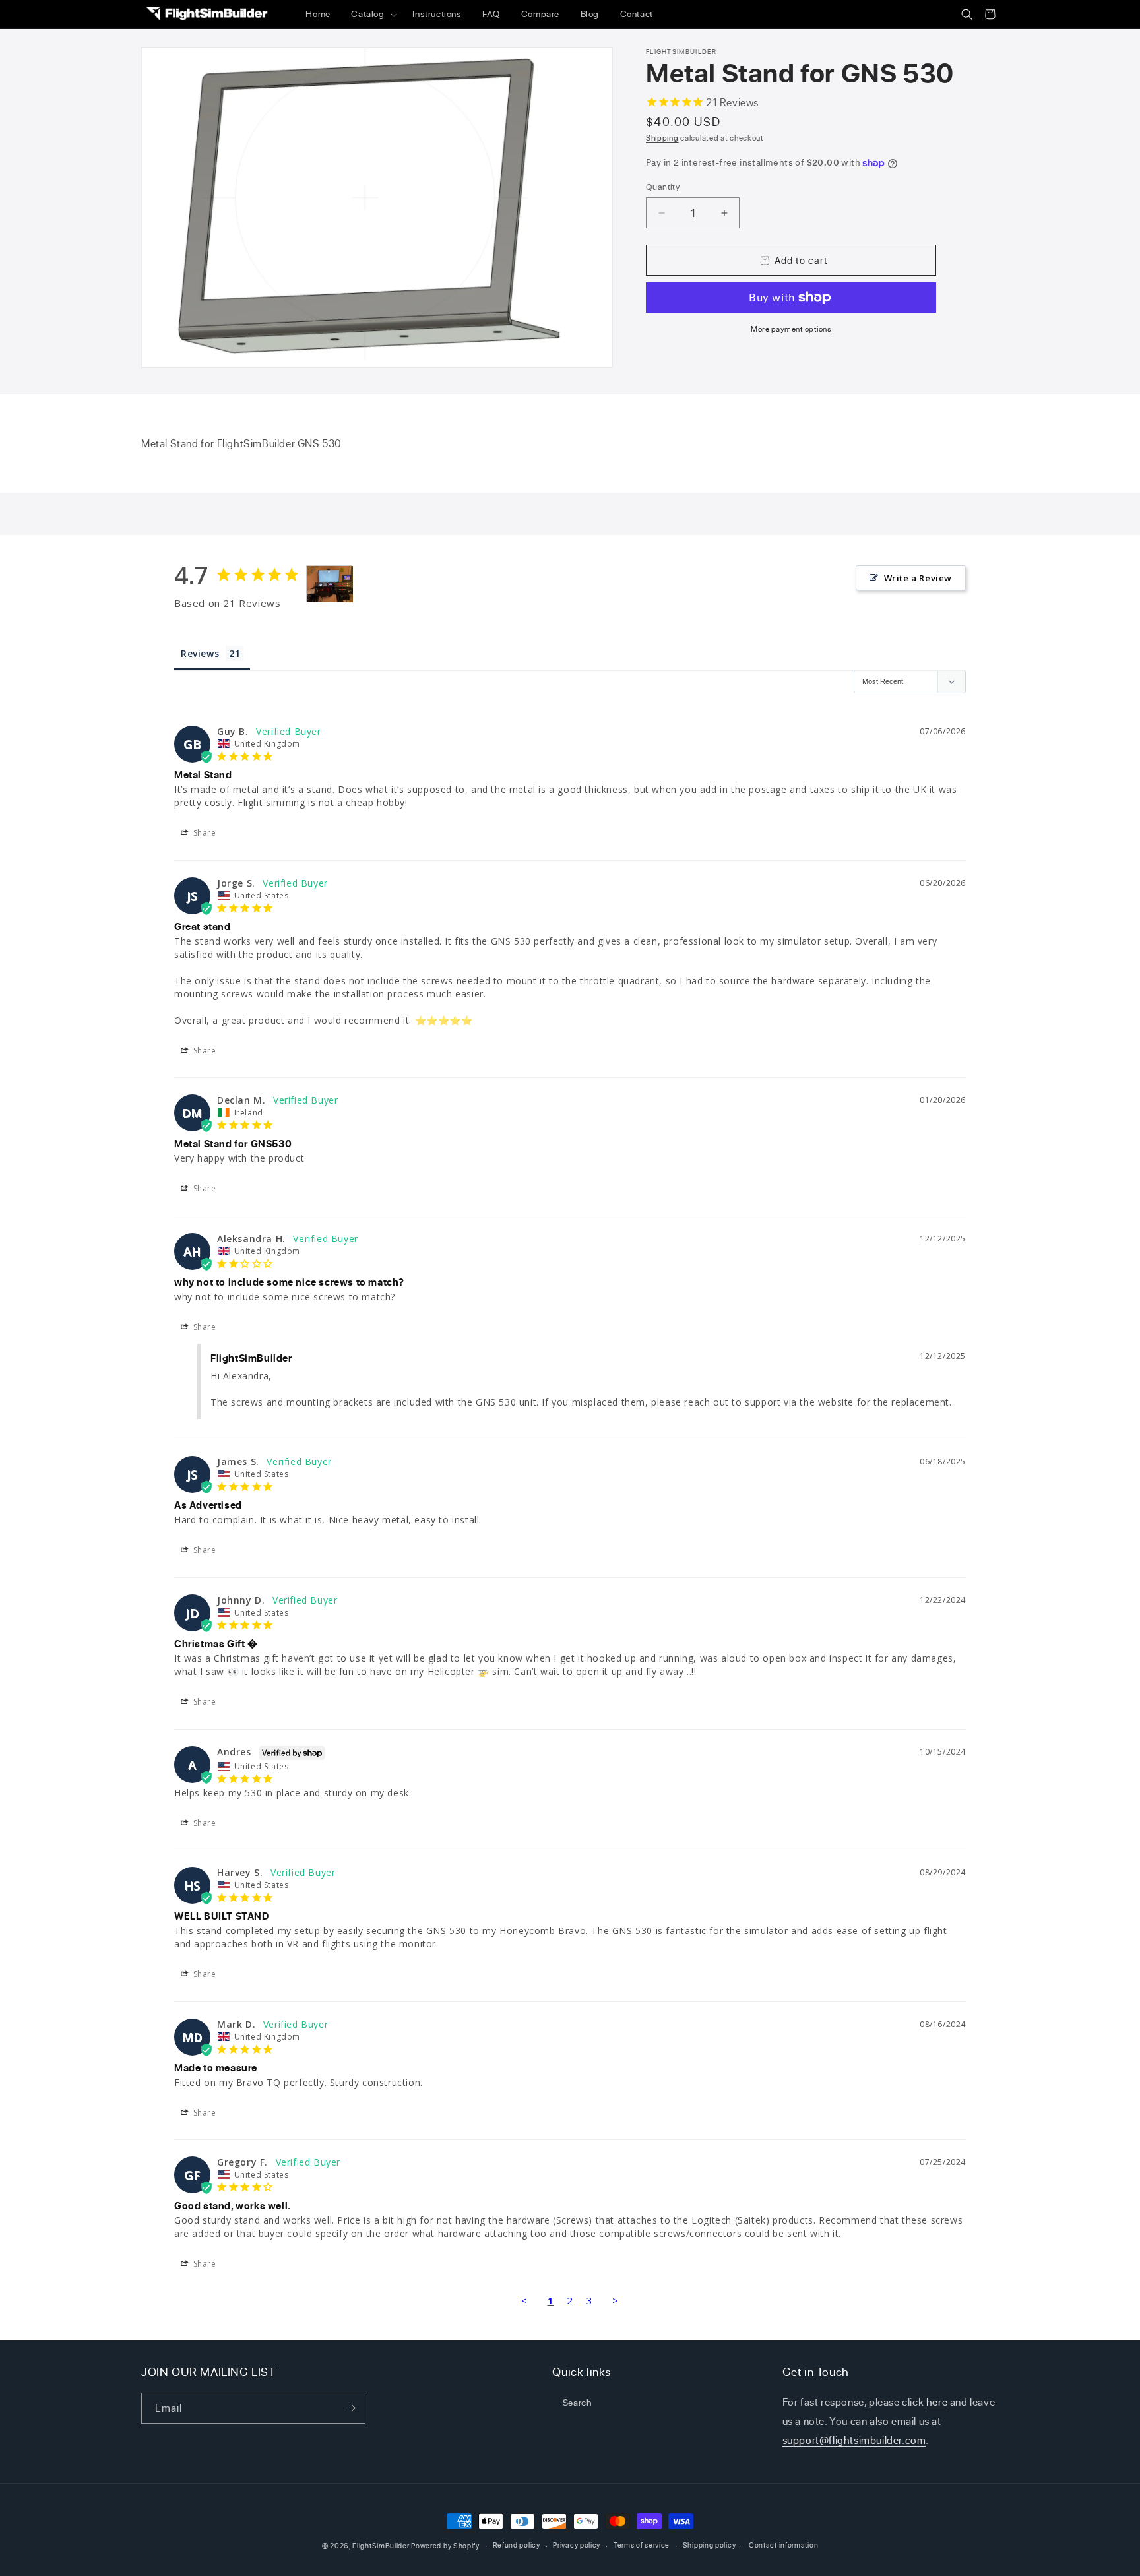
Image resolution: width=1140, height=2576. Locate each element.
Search (578, 2402)
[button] (372, 15)
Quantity (663, 187)
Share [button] (204, 833)
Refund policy (517, 2545)
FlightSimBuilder (381, 2546)
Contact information (783, 2545)
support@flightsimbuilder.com (854, 2440)
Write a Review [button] (918, 578)
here (937, 2402)
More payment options (791, 329)
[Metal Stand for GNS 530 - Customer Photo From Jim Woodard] (330, 584)
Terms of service (642, 2545)
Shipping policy (710, 2545)
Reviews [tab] (200, 653)
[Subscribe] (350, 2408)
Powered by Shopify (445, 2546)
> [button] (616, 2300)
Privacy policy (577, 2545)
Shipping (662, 138)
